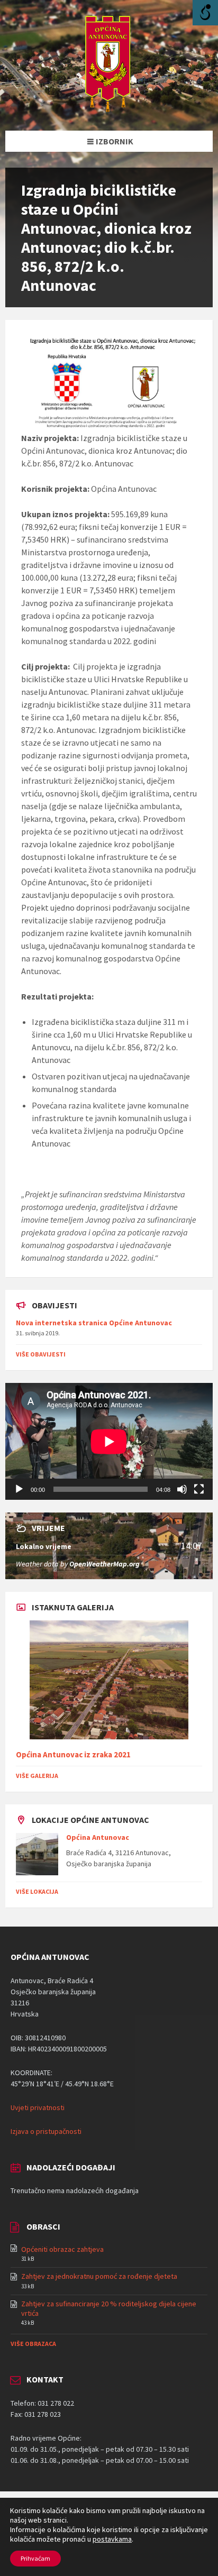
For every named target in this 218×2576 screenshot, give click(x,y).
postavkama (112, 2539)
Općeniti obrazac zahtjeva (62, 2249)
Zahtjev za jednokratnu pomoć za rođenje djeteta (99, 2276)
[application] (109, 1441)
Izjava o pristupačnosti (46, 2131)
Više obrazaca (33, 2344)
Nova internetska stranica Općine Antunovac (94, 1323)
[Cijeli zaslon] (199, 1489)
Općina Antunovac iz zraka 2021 (73, 1754)
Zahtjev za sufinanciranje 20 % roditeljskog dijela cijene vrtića (109, 2308)
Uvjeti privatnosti (38, 2107)
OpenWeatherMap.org (105, 1564)
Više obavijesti (41, 1354)
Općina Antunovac (98, 1837)
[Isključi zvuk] (182, 1489)
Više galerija (37, 1776)
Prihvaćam (35, 2558)
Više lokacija (37, 1891)
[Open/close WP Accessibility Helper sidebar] (205, 13)
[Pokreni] (19, 1489)
